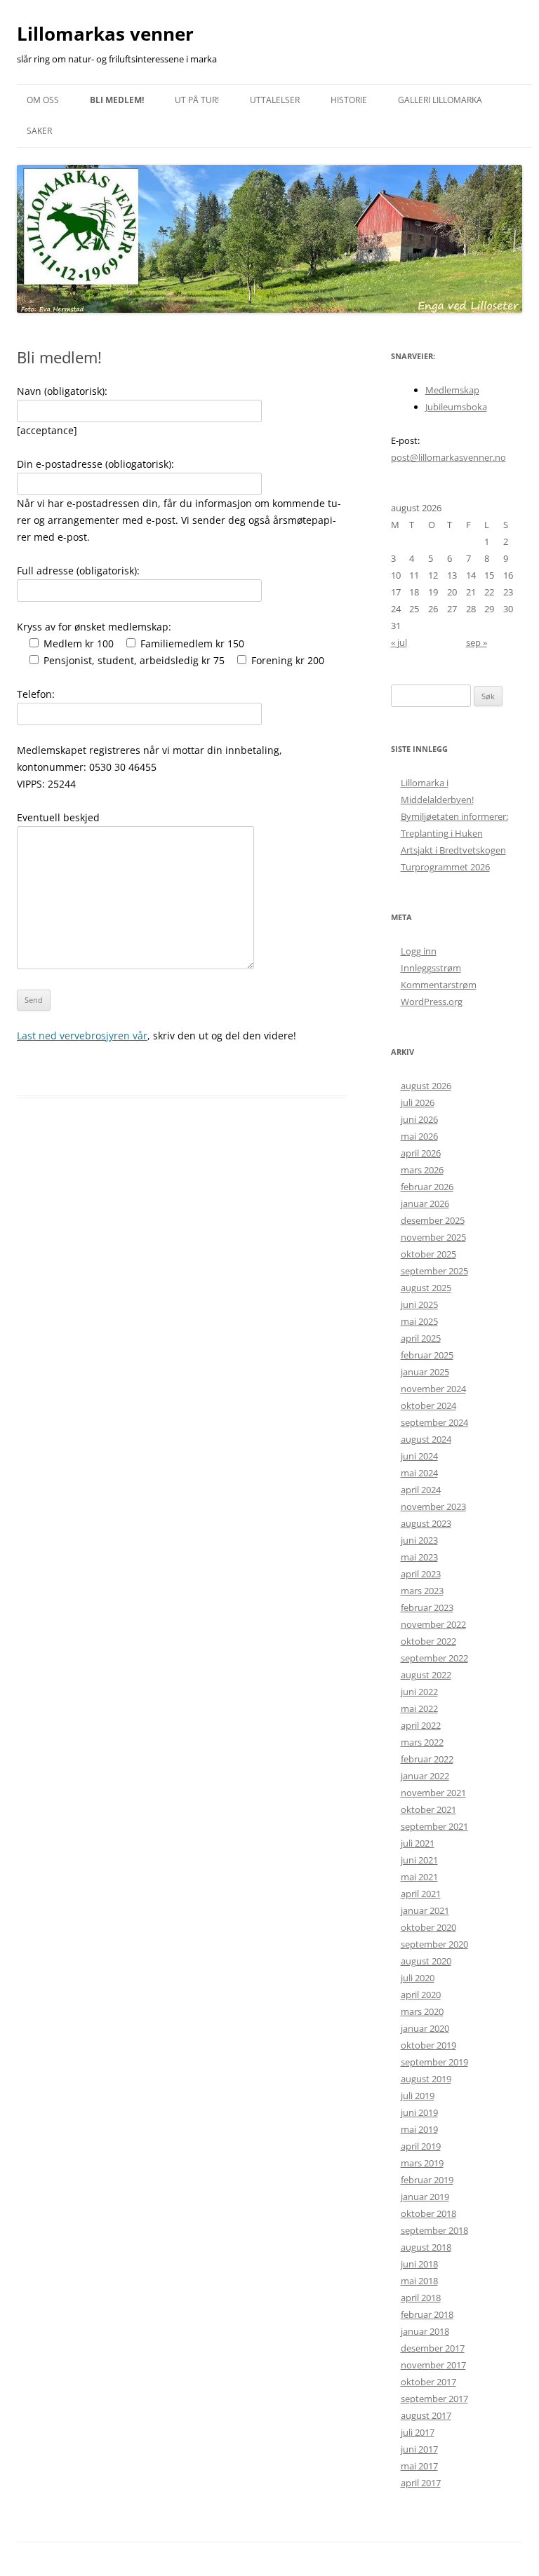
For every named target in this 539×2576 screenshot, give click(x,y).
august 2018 (426, 2247)
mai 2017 (419, 2466)
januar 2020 (425, 2028)
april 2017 (421, 2483)
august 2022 (426, 1675)
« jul (399, 642)
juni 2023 (419, 1540)
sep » (477, 642)
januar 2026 (425, 1203)
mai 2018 (419, 2281)
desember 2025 (433, 1220)
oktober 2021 (428, 1809)
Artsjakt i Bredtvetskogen (453, 850)
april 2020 (421, 1995)
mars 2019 (422, 2163)
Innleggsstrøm (431, 968)
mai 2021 (419, 1877)
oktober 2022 (428, 1641)
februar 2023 (427, 1607)
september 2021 (434, 1826)
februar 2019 (427, 2180)
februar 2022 (427, 1759)
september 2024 (434, 1422)
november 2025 (433, 1237)
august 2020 (426, 1961)
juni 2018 (419, 2264)
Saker (39, 131)
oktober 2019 (428, 2045)
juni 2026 (419, 1119)
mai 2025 (419, 1321)
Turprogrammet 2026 (445, 867)
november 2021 (433, 1793)
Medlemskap (452, 390)
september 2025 (434, 1271)
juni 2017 (419, 2449)
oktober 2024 (428, 1405)
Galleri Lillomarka (440, 100)
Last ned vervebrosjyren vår (82, 1036)
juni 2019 (419, 2112)
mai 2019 (419, 2129)
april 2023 (421, 1574)
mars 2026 (422, 1170)
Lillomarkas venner (105, 34)
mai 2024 (419, 1473)
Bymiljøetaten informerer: (454, 816)
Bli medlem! (117, 100)
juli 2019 (418, 2096)
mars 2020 (422, 2011)
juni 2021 (419, 1860)
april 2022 (421, 1725)
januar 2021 (425, 1910)
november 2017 (433, 2365)
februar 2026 (427, 1187)
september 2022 (434, 1658)
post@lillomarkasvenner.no (448, 457)
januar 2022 (425, 1776)
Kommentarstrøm (439, 985)
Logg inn (419, 951)
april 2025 (421, 1338)
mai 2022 (419, 1708)
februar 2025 (427, 1355)
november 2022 (433, 1624)
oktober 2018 (428, 2213)
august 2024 (426, 1439)
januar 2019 (425, 2197)
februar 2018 (427, 2314)
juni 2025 (419, 1304)
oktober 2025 (428, 1254)
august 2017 (426, 2415)
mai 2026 (419, 1136)
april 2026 (421, 1153)
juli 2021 (418, 1843)
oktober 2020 (428, 1927)
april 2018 (421, 2298)
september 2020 (434, 1944)
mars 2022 (422, 1742)
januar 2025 (425, 1372)
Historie (349, 100)
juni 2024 (419, 1456)
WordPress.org (432, 1002)
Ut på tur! (197, 100)
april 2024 (421, 1490)
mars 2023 (422, 1591)
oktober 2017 (428, 2382)
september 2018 (434, 2230)
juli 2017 (418, 2432)
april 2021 (421, 1894)
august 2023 (426, 1523)
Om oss (43, 100)
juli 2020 (418, 1978)
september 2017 (434, 2399)
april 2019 (421, 2146)
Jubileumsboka (456, 407)
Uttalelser (275, 100)
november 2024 (433, 1389)
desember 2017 (433, 2348)
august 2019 (426, 2079)
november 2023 (433, 1506)
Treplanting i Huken (442, 833)
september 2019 (434, 2062)
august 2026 (426, 1086)
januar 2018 (425, 2331)
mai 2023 (419, 1557)
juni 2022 (419, 1692)
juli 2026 (418, 1102)
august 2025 (426, 1288)
